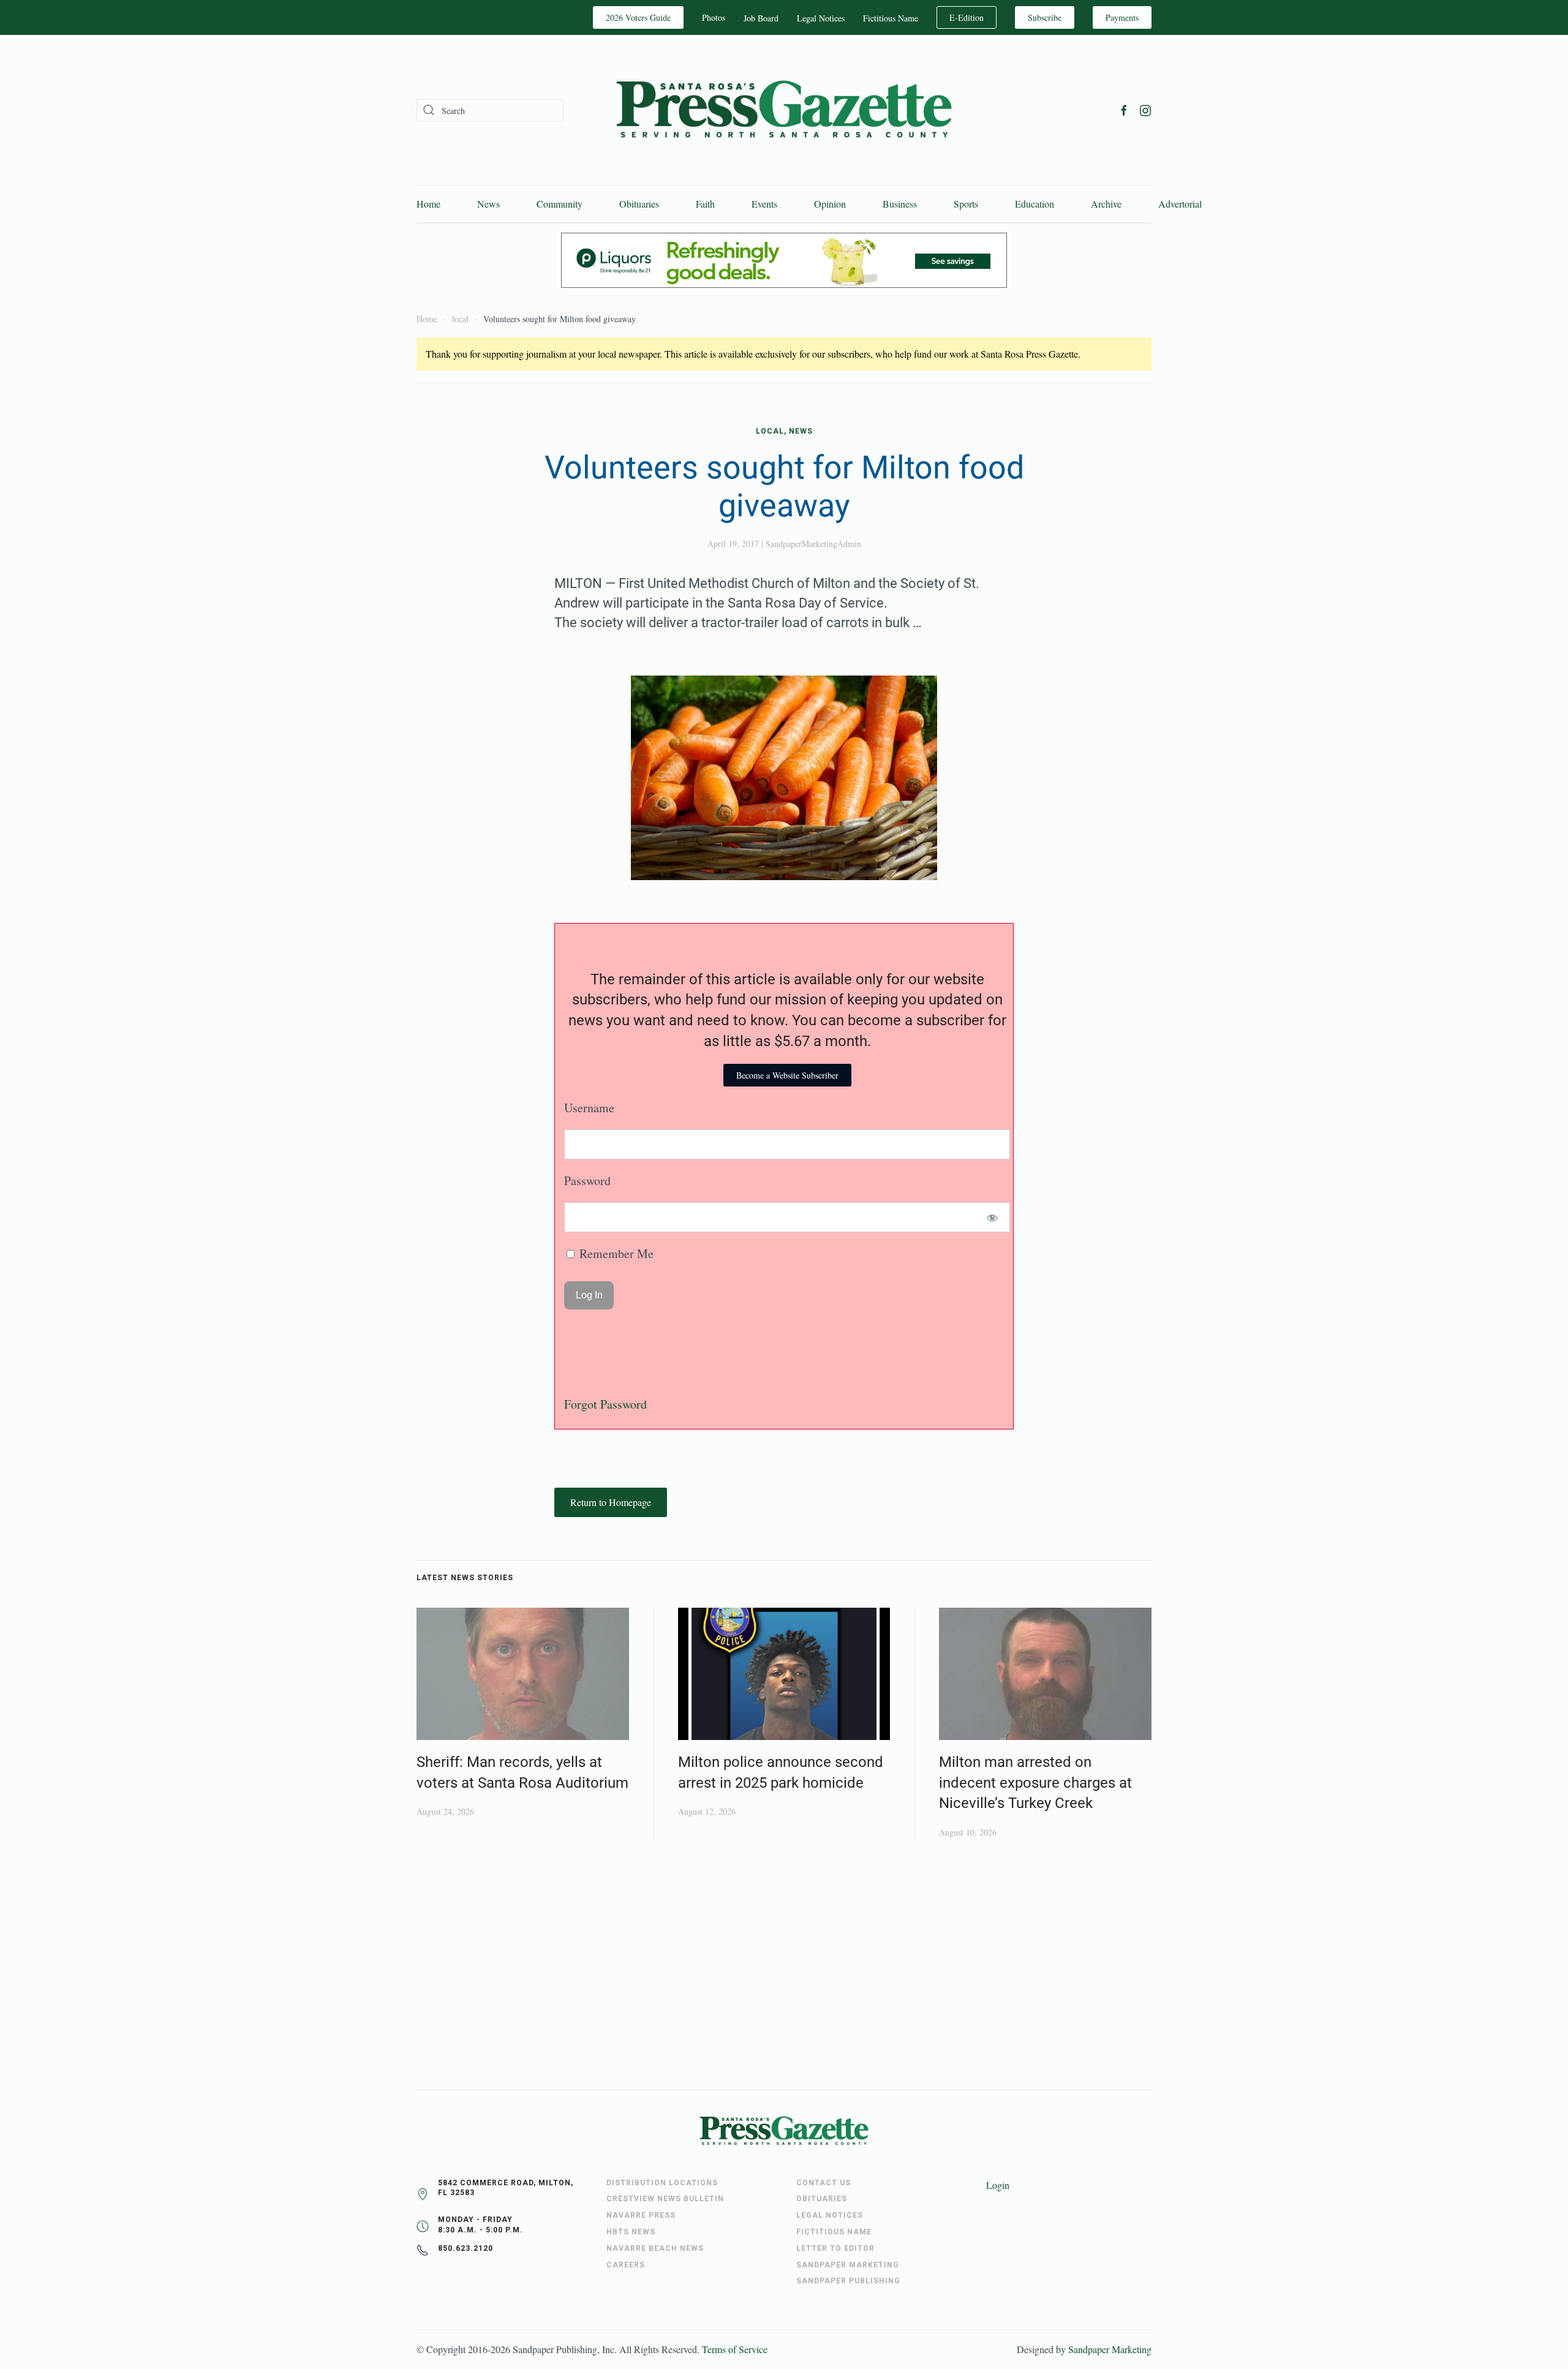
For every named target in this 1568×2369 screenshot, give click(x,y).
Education (1035, 204)
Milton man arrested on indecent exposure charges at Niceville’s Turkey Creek (1035, 1783)
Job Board (761, 18)
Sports (966, 204)
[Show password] (993, 1217)
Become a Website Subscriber (787, 1075)
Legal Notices (821, 18)
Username (589, 1108)
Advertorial (1180, 204)
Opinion (830, 204)
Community (560, 204)
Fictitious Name (891, 18)
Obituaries (639, 204)
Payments (1122, 17)
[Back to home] (784, 110)
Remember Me (615, 1253)
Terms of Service (735, 2349)
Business (900, 204)
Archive (1106, 204)
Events (764, 204)
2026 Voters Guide (638, 17)
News (488, 204)
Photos (714, 17)
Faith (705, 204)
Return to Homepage (611, 1502)
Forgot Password (605, 1404)
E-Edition (967, 17)
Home (428, 204)
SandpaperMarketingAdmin (813, 544)
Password (587, 1181)
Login (998, 2185)
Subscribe (1045, 17)
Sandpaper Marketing (1110, 2349)
